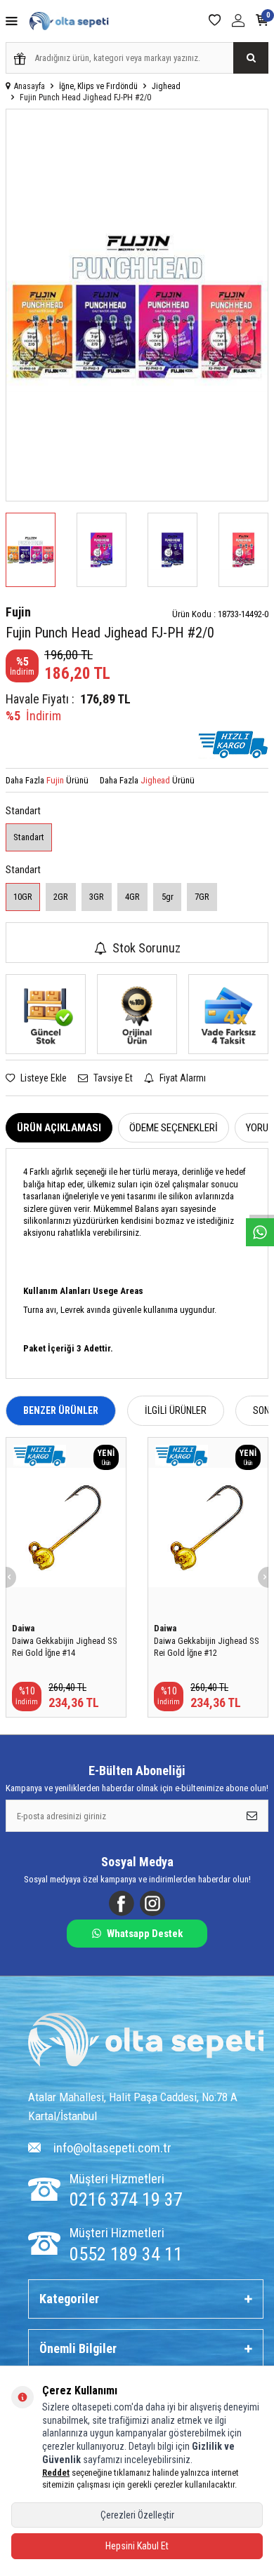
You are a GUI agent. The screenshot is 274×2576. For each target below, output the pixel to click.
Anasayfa (30, 86)
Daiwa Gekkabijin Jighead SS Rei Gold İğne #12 (207, 1647)
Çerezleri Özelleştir (137, 2515)
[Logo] (146, 2041)
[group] (137, 305)
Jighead (166, 86)
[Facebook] (122, 1903)
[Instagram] (152, 1903)
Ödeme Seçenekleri (174, 1128)
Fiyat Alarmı (182, 1078)
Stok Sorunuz (146, 948)
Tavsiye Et (112, 1078)
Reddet (56, 2473)
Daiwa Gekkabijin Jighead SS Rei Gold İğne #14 (65, 1647)
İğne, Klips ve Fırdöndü (98, 86)
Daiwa (23, 1628)
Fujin (18, 612)
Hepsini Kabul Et (137, 2546)
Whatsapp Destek (145, 1934)
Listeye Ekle (43, 1078)
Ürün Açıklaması (59, 1128)
